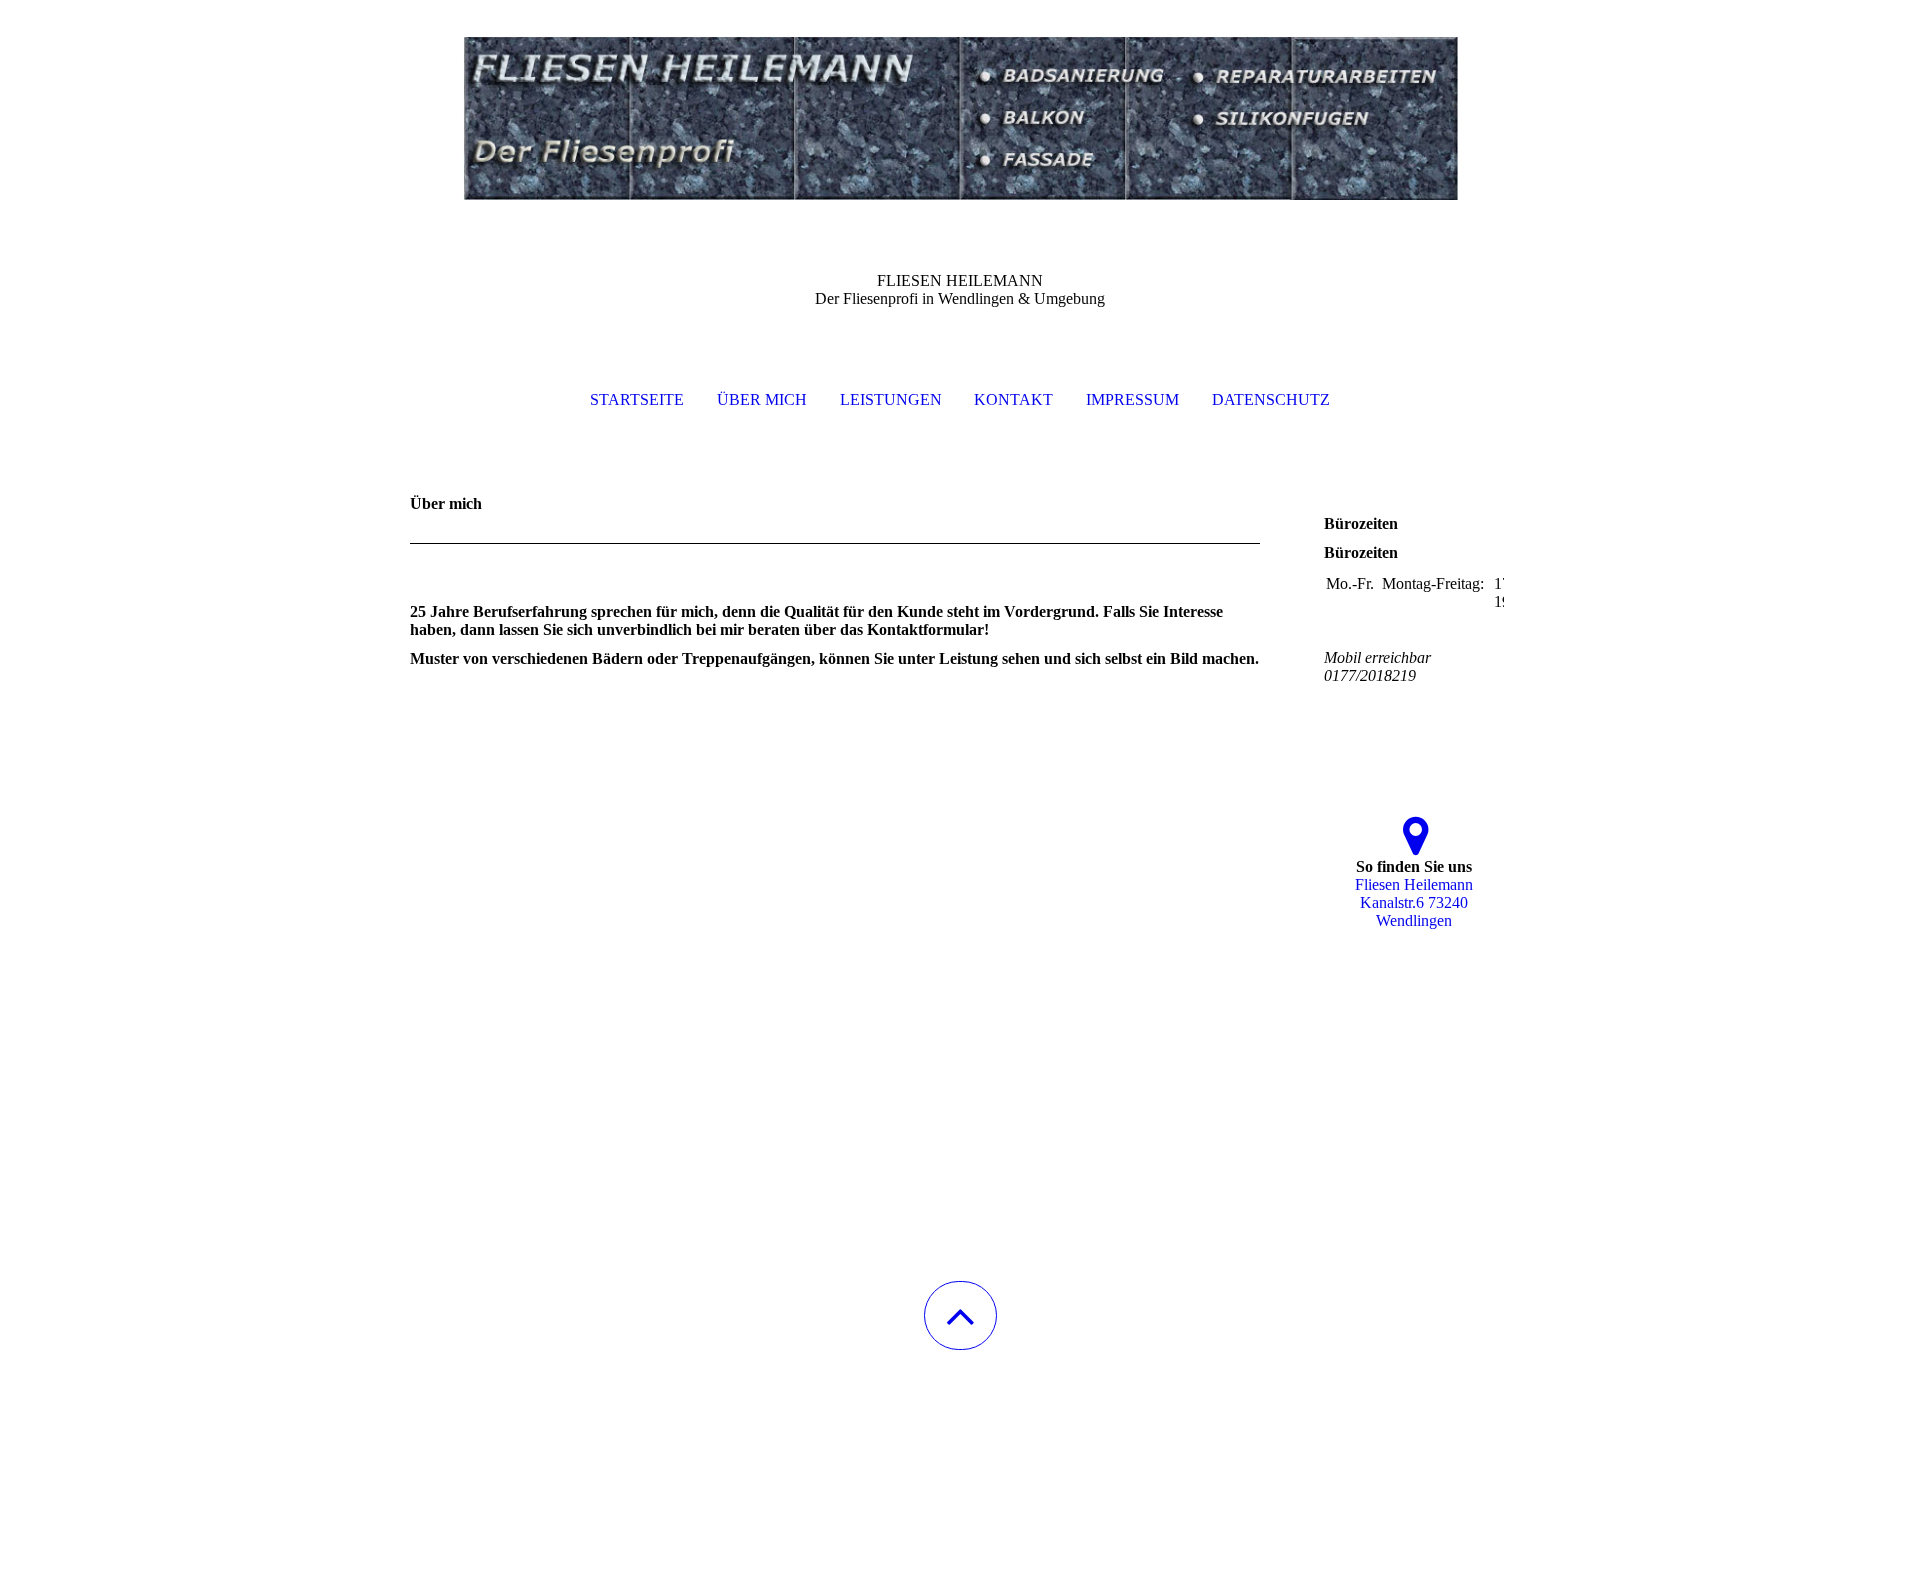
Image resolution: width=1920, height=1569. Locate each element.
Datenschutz (1271, 399)
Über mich (762, 399)
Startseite (637, 399)
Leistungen (891, 399)
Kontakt (1013, 399)
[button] (960, 1315)
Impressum (1132, 399)
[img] (960, 100)
